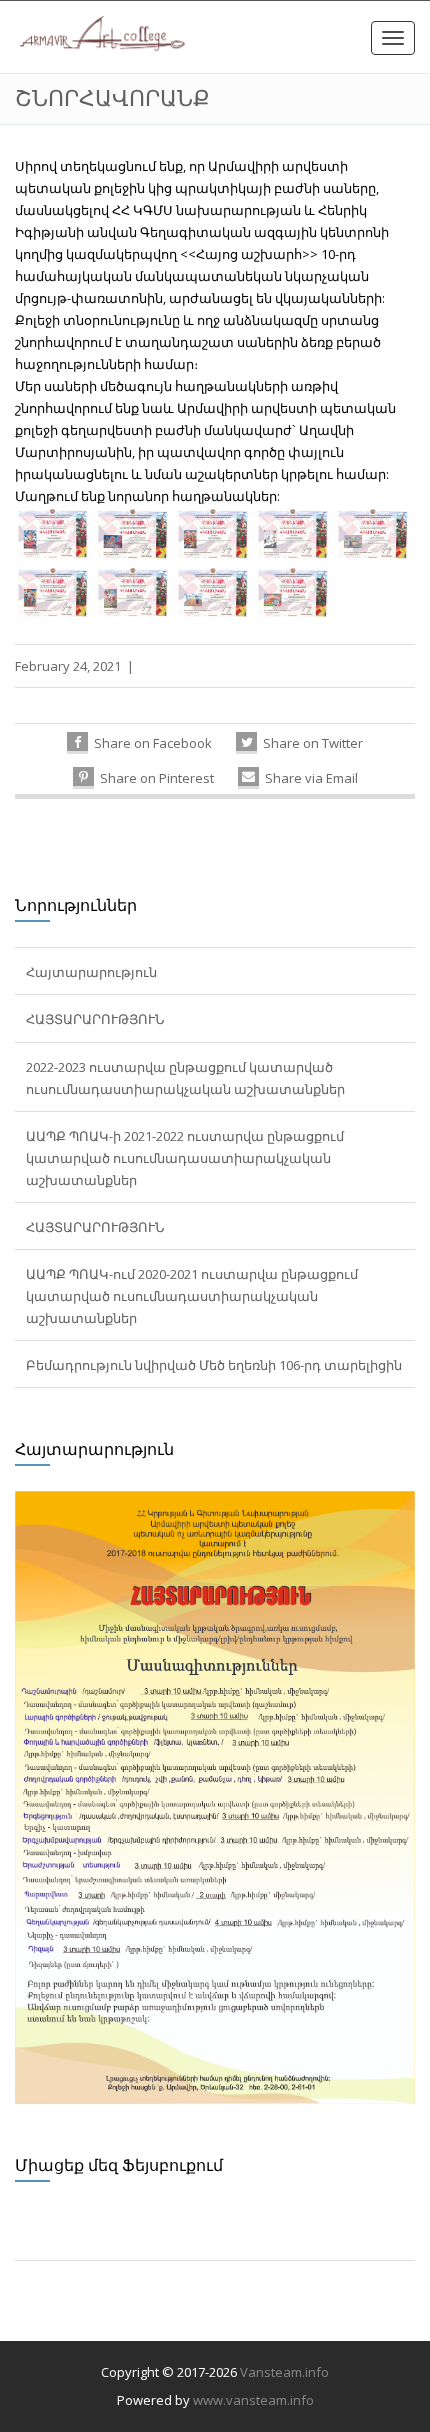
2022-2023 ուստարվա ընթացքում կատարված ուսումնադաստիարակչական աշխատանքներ (185, 1078)
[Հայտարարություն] (215, 1796)
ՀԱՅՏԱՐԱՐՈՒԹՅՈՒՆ (95, 1019)
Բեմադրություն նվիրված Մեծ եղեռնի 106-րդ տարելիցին (214, 1365)
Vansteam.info (284, 2372)
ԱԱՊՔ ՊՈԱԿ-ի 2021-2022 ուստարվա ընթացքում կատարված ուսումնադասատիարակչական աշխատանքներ (185, 1158)
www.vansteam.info (253, 2400)
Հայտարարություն (91, 972)
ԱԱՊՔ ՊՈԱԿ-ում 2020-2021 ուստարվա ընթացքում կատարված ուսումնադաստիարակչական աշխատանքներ (192, 1296)
